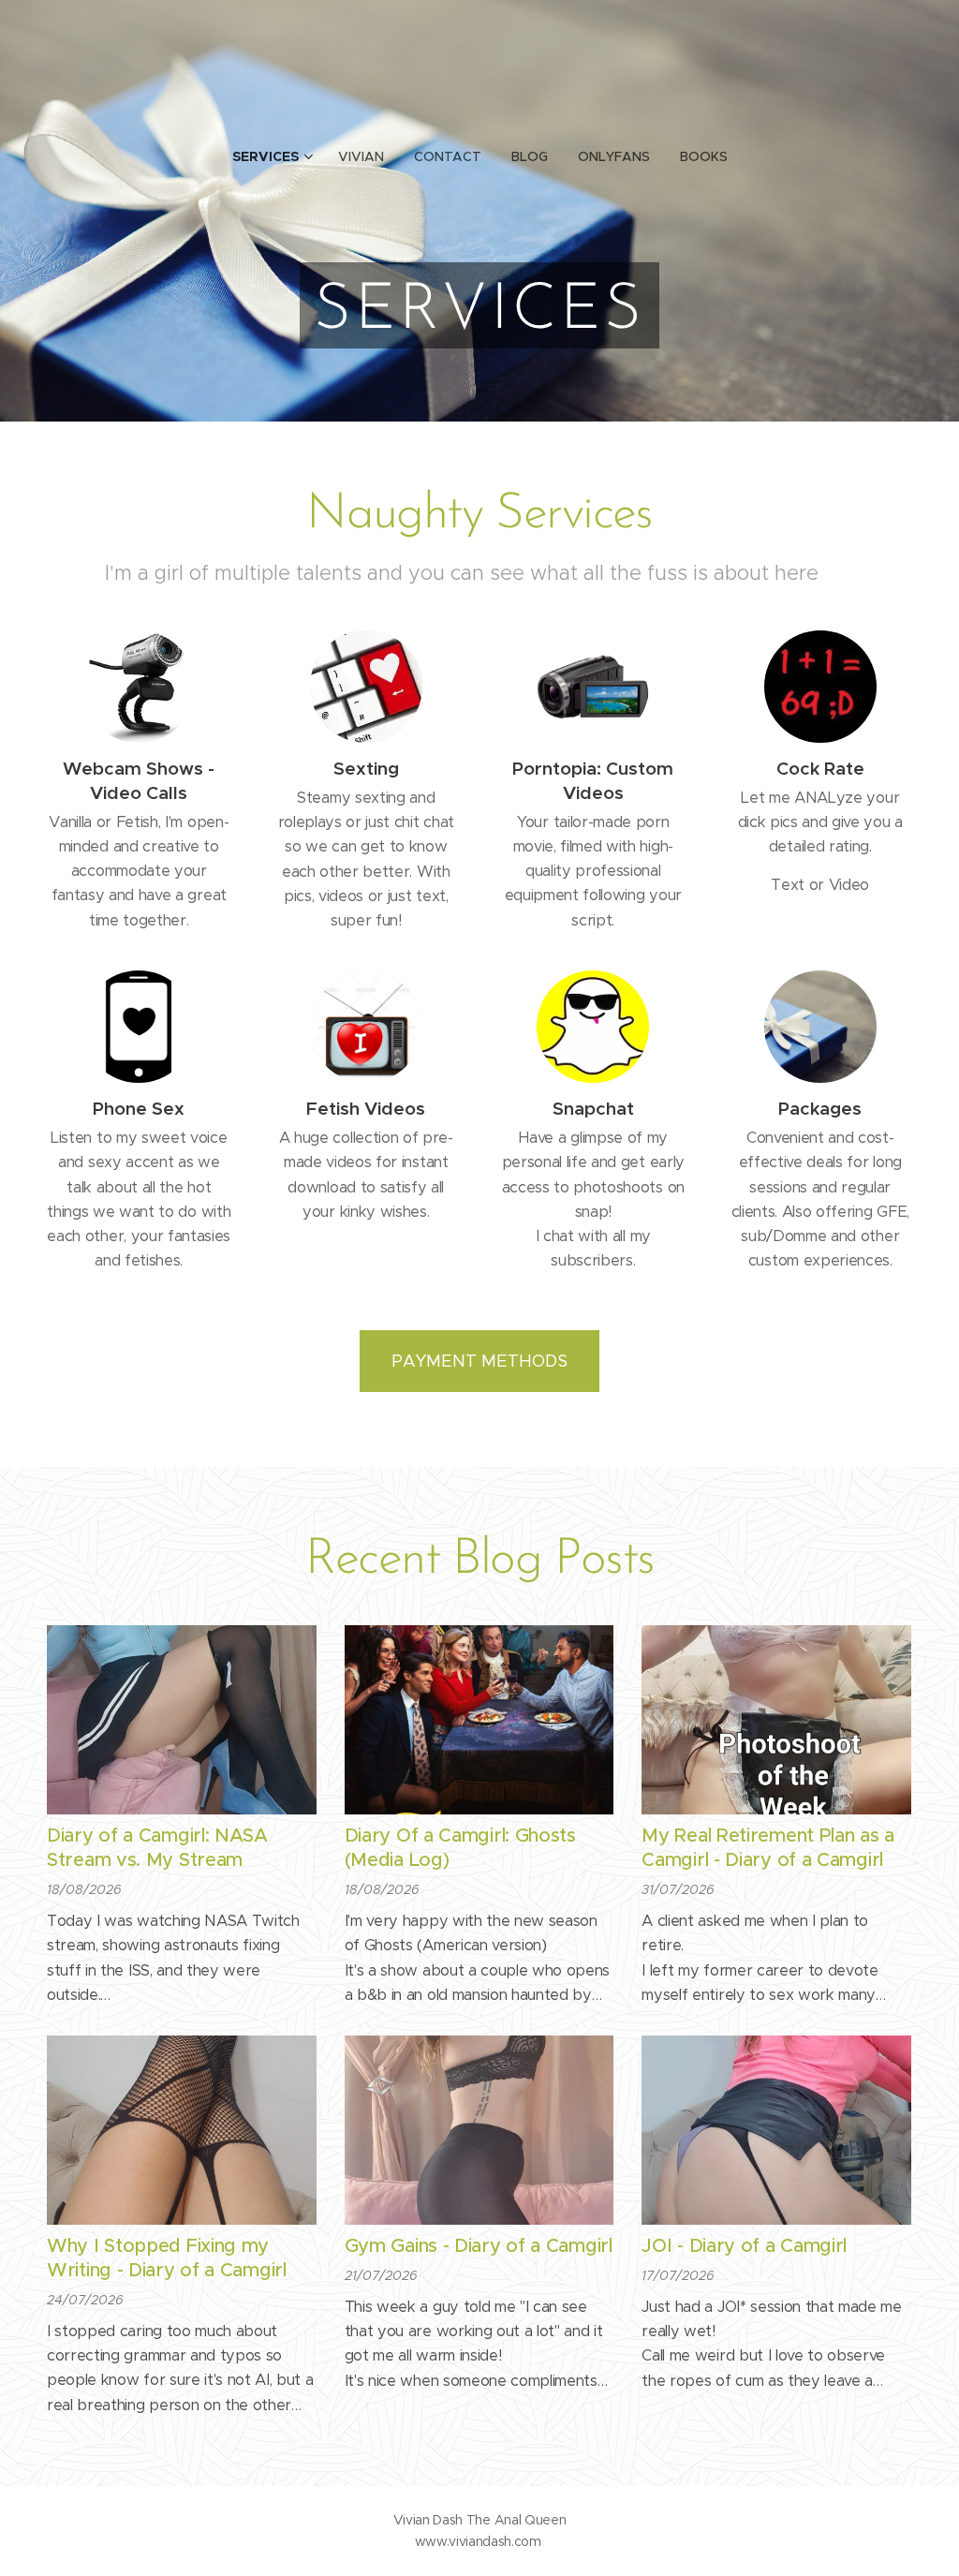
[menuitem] (278, 156)
